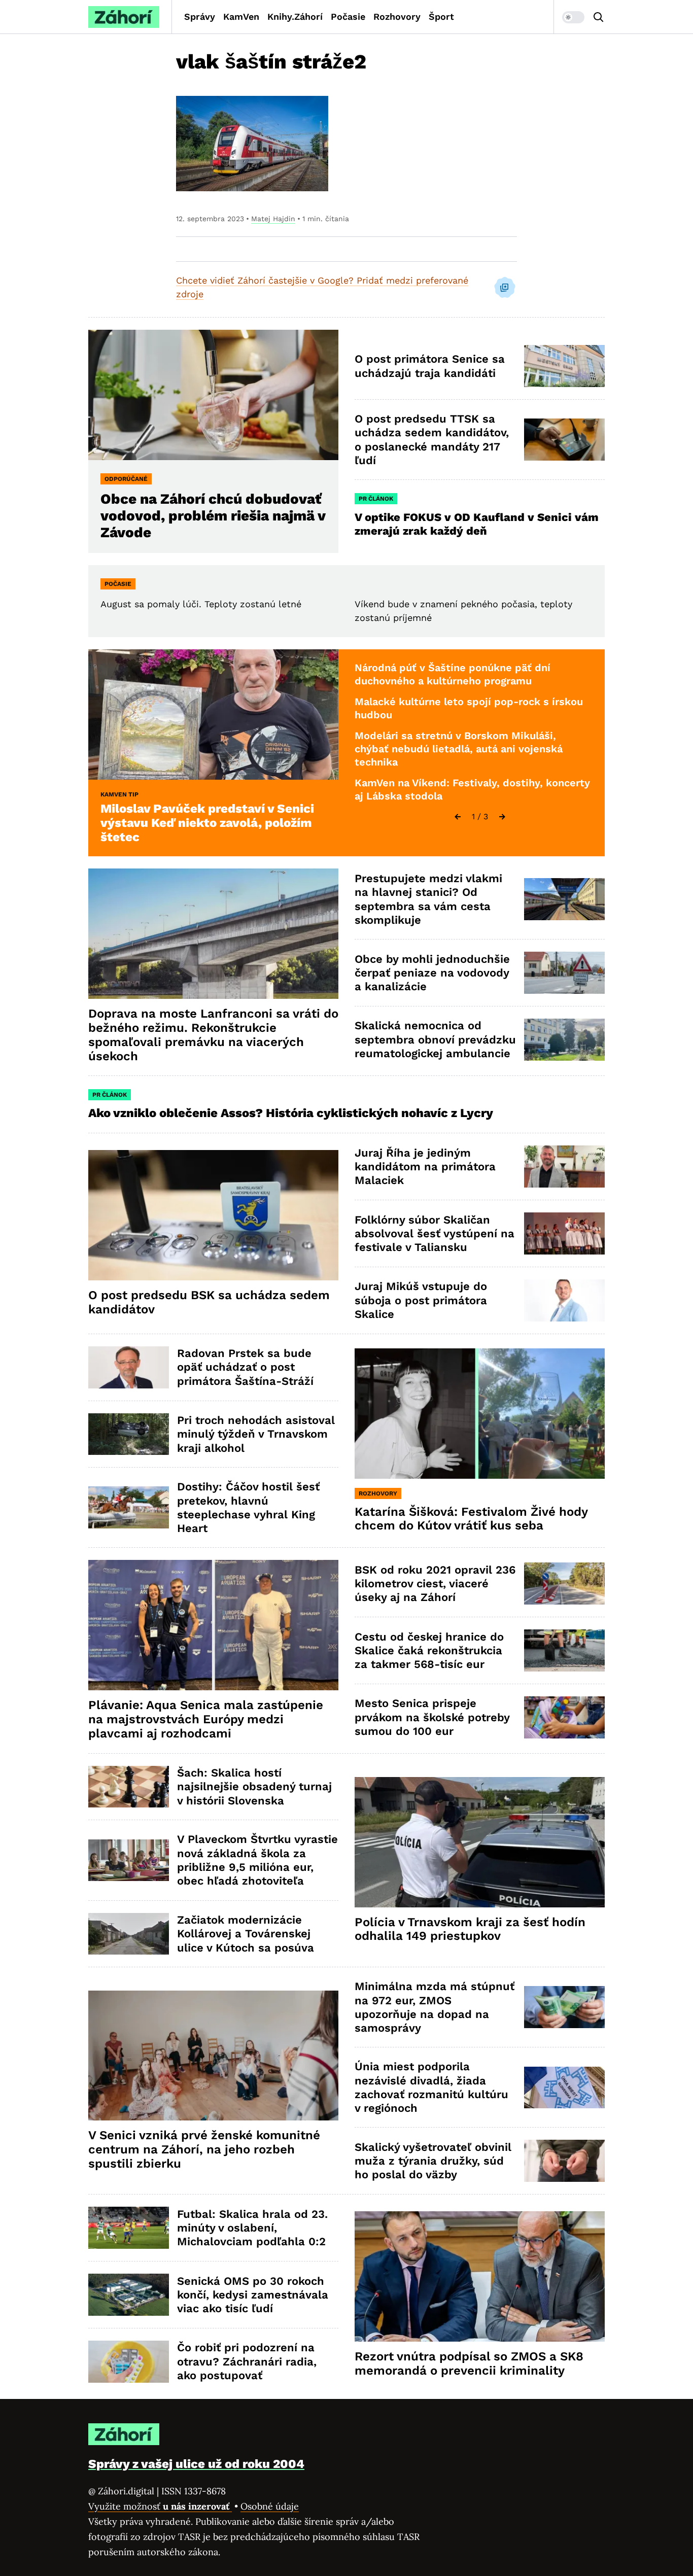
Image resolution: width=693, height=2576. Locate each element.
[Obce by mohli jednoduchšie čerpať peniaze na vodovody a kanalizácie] (564, 973)
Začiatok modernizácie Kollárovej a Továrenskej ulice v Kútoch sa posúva (246, 1934)
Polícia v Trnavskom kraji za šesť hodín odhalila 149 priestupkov (470, 1929)
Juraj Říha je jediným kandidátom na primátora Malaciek (425, 1167)
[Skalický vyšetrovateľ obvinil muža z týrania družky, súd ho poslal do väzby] (564, 2161)
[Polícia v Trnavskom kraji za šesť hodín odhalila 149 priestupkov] (480, 1842)
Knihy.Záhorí (295, 16)
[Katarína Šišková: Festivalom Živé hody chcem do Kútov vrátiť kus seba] (480, 1414)
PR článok (376, 499)
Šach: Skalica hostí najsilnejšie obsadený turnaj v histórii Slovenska (254, 1787)
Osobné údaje (270, 2506)
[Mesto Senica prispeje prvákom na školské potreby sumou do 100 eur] (564, 1717)
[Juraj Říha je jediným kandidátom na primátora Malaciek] (564, 1167)
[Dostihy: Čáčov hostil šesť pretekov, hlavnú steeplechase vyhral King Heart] (129, 1507)
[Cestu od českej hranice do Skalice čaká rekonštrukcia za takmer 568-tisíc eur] (564, 1650)
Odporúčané (126, 479)
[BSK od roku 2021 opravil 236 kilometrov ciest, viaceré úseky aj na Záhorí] (564, 1583)
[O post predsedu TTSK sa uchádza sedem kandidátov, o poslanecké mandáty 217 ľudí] (564, 440)
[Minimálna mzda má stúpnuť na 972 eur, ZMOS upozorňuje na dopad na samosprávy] (564, 2007)
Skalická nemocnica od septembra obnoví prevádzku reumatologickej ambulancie (435, 1039)
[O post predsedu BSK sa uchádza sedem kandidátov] (213, 1215)
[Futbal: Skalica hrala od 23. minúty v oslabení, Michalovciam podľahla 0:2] (129, 2228)
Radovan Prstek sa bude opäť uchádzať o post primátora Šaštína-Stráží (245, 1367)
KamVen (241, 16)
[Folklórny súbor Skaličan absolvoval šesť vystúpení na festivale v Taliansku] (564, 1233)
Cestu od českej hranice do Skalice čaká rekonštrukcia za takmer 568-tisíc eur (429, 1651)
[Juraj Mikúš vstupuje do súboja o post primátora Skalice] (564, 1300)
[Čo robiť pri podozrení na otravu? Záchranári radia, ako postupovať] (129, 2362)
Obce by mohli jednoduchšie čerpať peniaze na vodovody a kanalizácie (432, 973)
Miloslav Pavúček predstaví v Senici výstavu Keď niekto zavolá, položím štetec (207, 823)
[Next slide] (502, 817)
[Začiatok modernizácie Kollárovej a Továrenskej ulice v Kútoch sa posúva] (129, 1934)
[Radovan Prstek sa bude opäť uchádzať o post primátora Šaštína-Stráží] (129, 1367)
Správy (200, 16)
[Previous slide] (458, 817)
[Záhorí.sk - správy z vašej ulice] (124, 17)
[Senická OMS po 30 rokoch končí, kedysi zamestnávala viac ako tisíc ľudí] (129, 2295)
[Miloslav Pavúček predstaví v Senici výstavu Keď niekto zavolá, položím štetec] (213, 715)
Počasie (348, 16)
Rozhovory (397, 16)
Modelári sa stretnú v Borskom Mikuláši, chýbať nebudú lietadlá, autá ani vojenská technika (459, 749)
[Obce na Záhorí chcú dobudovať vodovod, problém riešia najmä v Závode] (213, 395)
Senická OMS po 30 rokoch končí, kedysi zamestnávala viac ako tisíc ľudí (253, 2295)
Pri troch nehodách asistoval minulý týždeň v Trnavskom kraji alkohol (256, 1434)
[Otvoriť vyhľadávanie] (599, 17)
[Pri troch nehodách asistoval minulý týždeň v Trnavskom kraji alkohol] (129, 1434)
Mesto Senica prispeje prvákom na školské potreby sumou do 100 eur (432, 1717)
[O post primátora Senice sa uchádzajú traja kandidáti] (564, 366)
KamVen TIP (119, 794)
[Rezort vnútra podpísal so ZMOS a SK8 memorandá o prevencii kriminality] (480, 2276)
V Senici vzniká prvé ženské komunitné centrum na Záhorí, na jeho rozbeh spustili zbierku (204, 2149)
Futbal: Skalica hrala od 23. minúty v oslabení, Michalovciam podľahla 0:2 (252, 2228)
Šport (441, 16)
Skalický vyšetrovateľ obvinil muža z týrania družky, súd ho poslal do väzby (433, 2161)
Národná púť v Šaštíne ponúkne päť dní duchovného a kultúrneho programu (453, 674)
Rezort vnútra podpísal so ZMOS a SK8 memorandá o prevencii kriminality (469, 2363)
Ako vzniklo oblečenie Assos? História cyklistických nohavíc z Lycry (291, 1113)
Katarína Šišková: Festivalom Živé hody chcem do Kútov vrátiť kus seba (471, 1519)
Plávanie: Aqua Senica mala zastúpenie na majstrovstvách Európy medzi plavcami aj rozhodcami (206, 1719)
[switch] (573, 17)
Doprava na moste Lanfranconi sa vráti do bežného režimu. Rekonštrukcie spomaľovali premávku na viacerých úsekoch (213, 1035)
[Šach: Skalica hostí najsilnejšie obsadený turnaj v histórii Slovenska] (129, 1787)
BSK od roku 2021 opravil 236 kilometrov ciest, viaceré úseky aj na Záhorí (435, 1584)
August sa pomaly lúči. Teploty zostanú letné (201, 604)
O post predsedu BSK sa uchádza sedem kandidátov (209, 1302)
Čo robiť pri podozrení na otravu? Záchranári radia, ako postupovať (247, 2361)
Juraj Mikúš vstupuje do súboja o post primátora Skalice (421, 1300)
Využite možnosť (160, 2506)
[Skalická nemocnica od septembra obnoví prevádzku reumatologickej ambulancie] (564, 1040)
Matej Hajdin (273, 219)
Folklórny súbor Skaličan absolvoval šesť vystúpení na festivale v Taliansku (435, 1234)
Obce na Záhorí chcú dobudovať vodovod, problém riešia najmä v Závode (213, 516)
